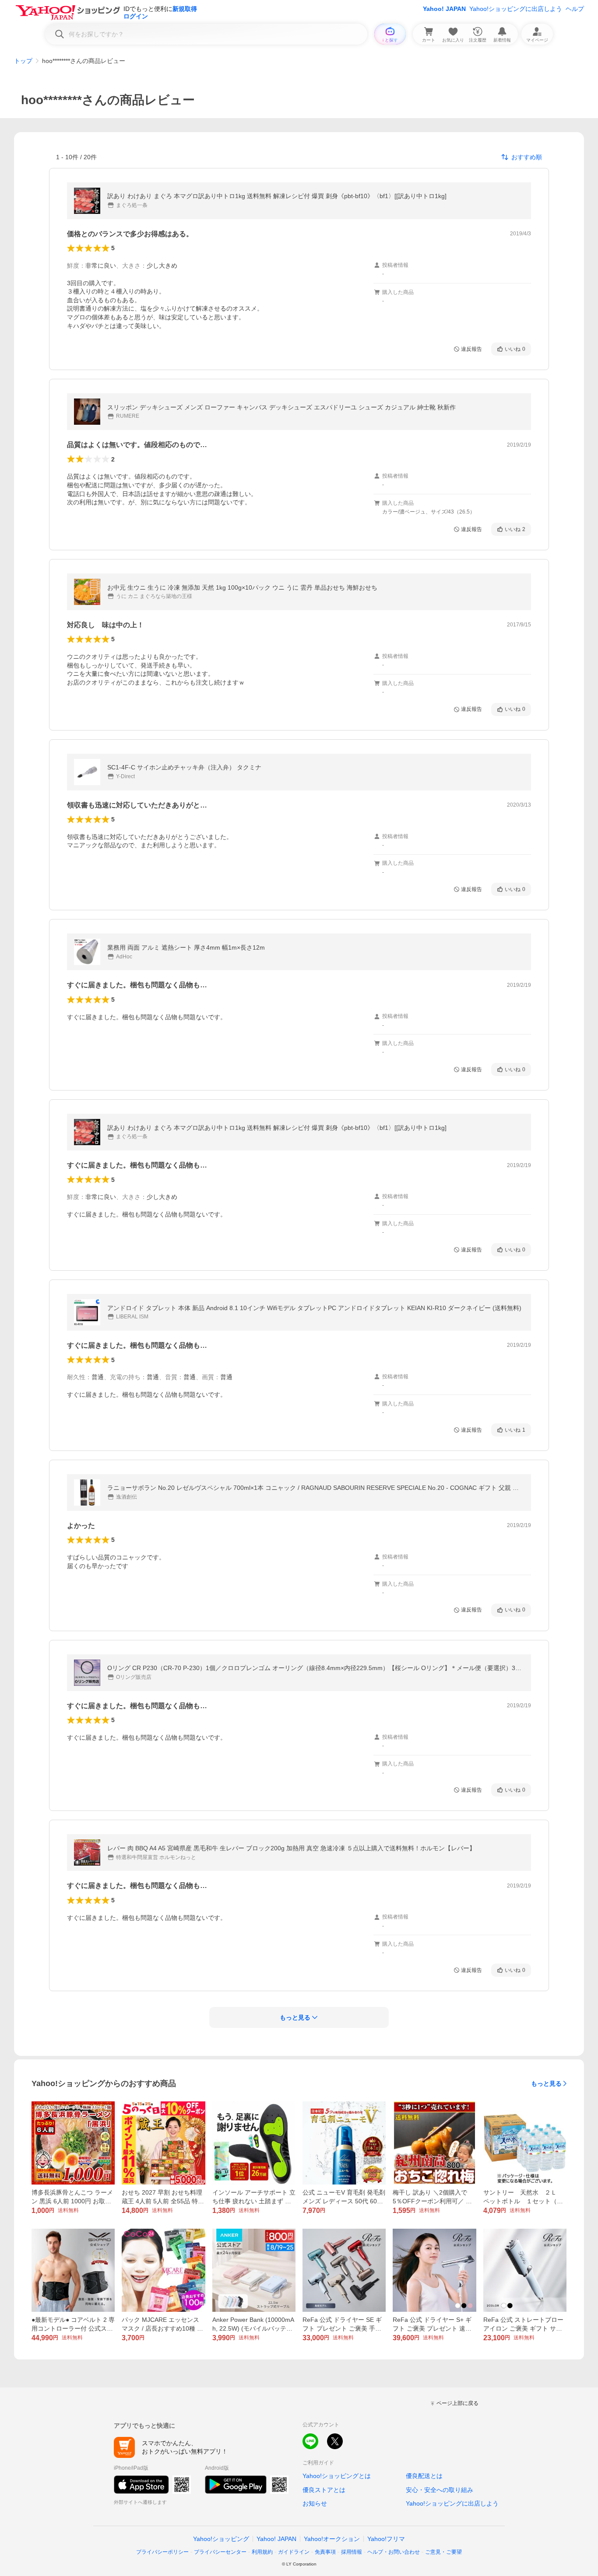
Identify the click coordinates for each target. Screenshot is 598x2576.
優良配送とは (424, 2476)
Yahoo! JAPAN (444, 9)
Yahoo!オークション (332, 2539)
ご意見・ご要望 (443, 2552)
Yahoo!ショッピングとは (337, 2476)
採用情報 (352, 2552)
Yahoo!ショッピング (221, 2539)
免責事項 (325, 2552)
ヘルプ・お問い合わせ (394, 2552)
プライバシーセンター (220, 2552)
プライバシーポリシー (162, 2552)
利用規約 (262, 2552)
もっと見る (546, 2083)
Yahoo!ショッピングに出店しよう (516, 9)
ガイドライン (294, 2552)
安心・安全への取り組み (440, 2490)
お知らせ (315, 2503)
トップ (23, 61)
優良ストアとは (324, 2490)
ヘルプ (575, 9)
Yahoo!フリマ (386, 2539)
